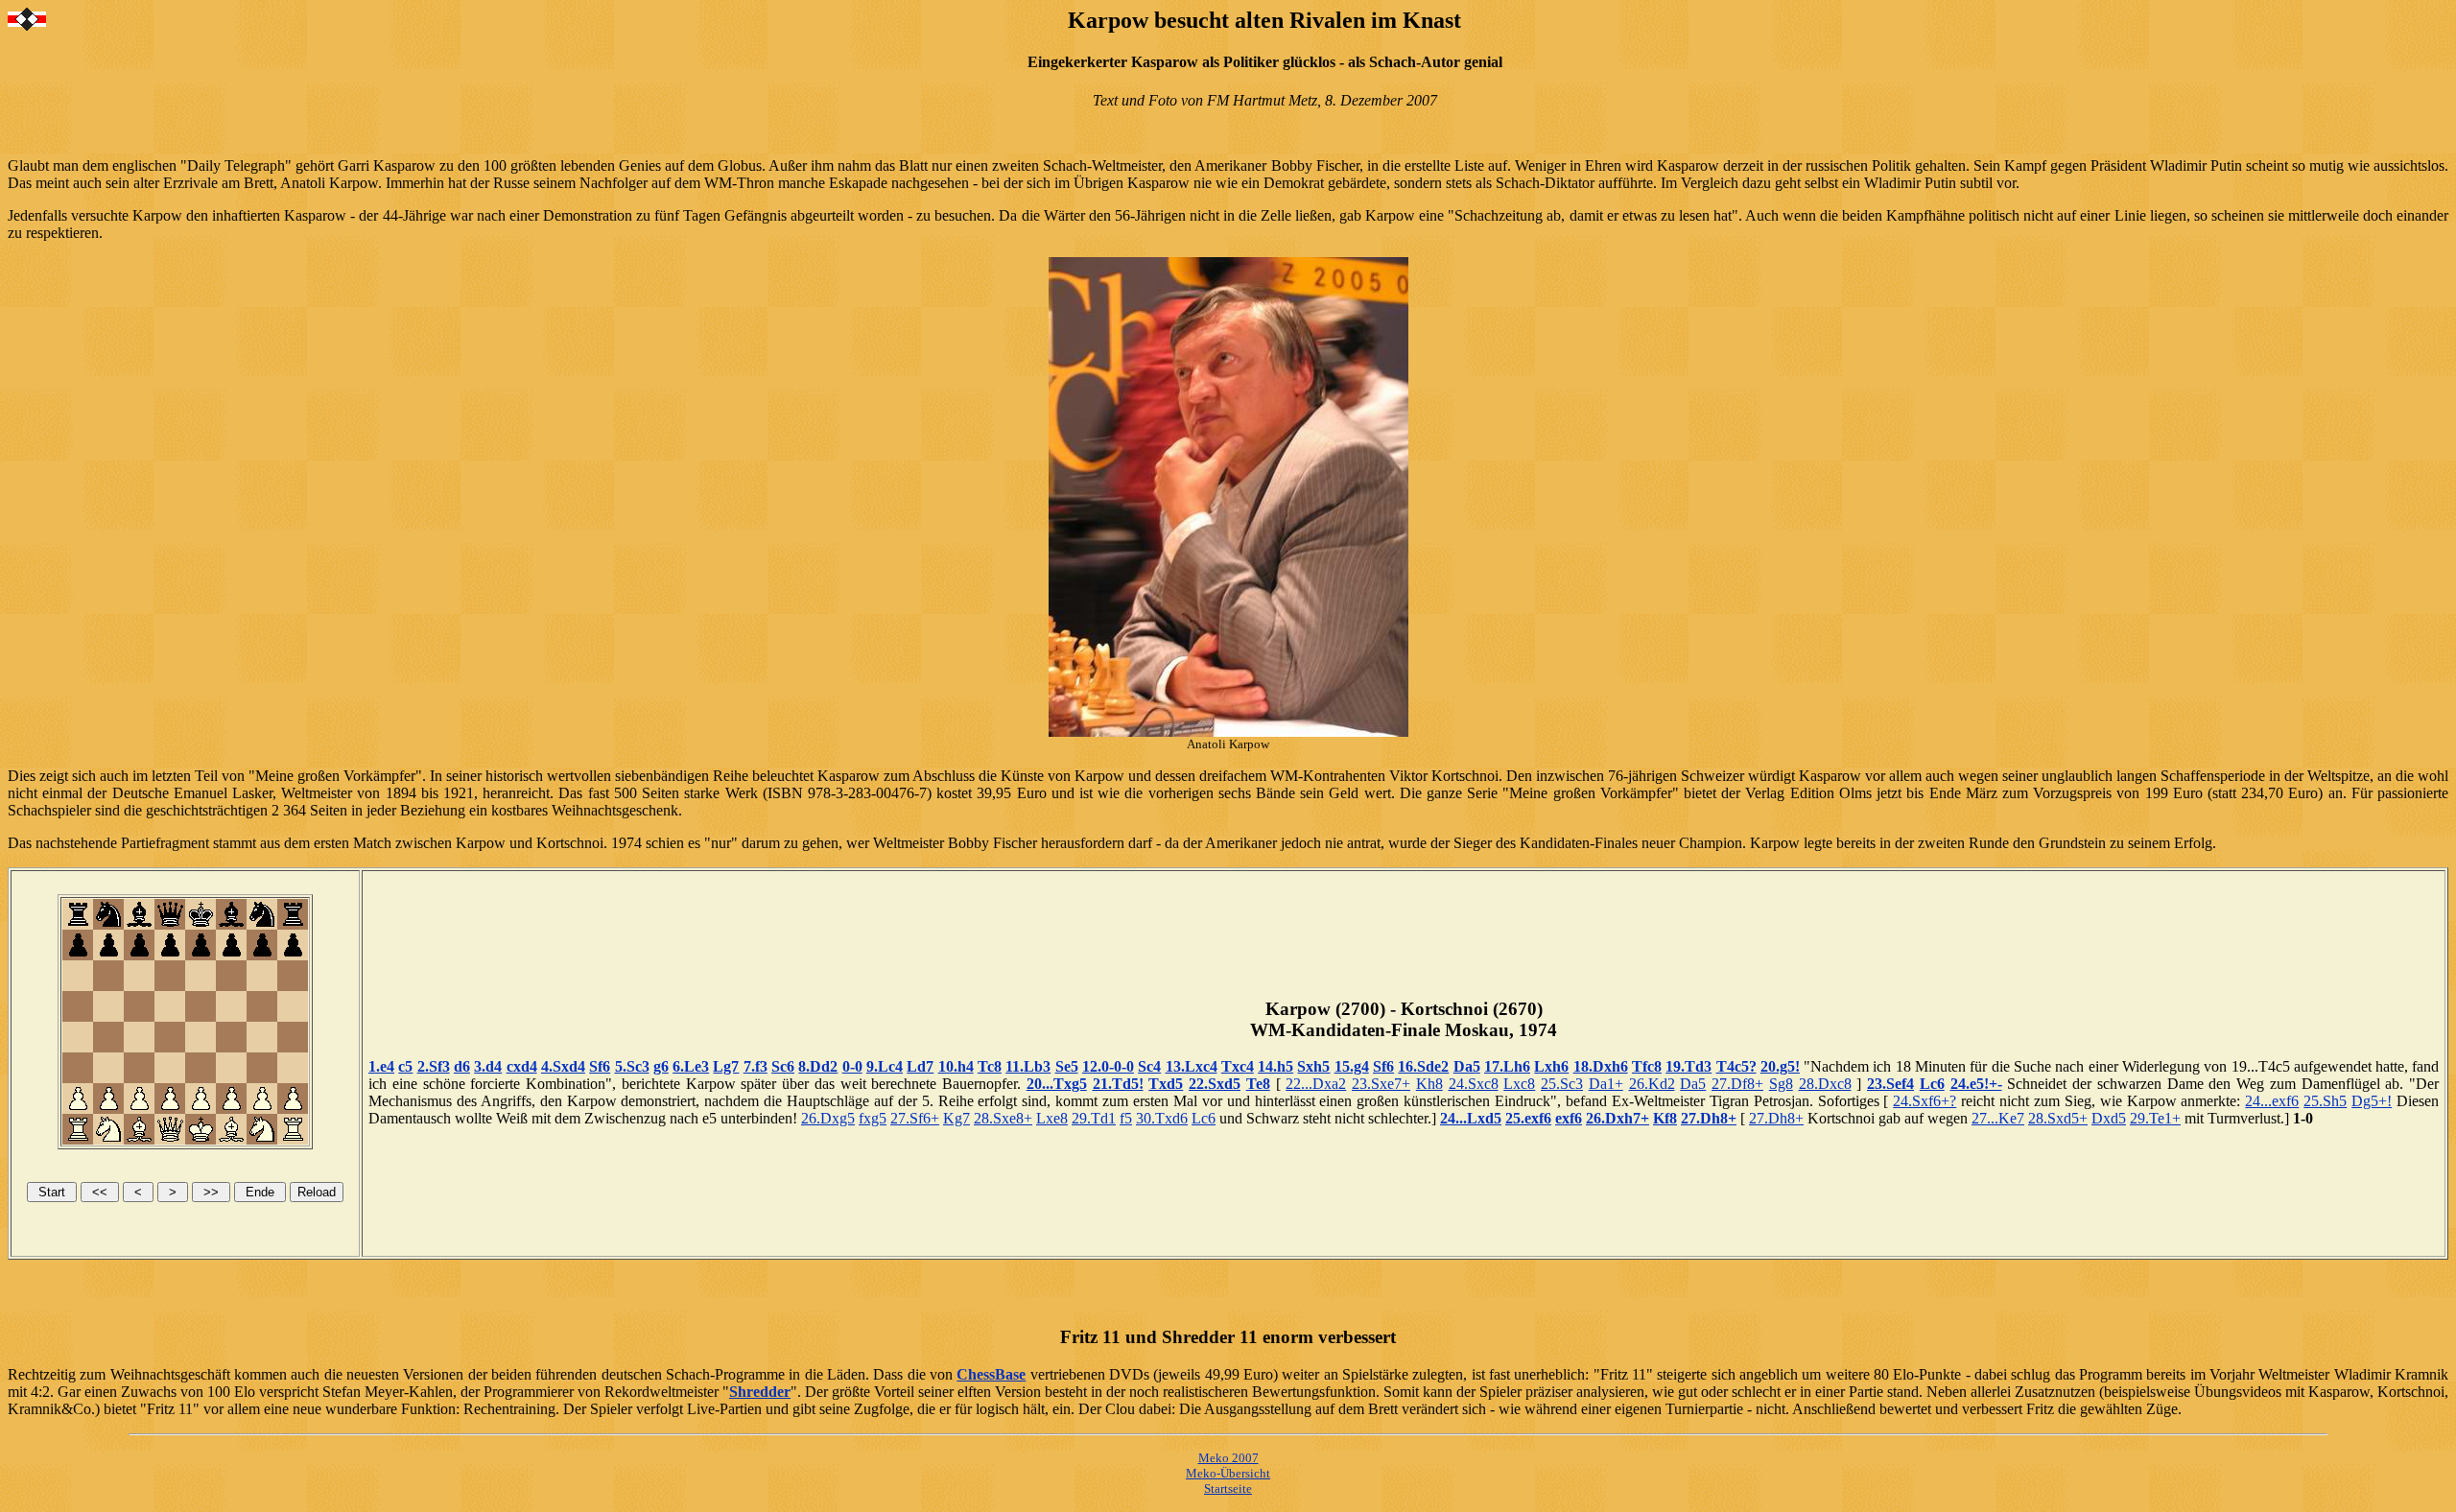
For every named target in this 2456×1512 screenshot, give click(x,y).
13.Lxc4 (1192, 1066)
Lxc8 (1519, 1084)
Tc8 (990, 1066)
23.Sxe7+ (1381, 1084)
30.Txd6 (1162, 1118)
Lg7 (726, 1066)
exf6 (1569, 1118)
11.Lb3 (1028, 1066)
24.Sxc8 (1474, 1084)
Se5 (1067, 1066)
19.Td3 (1688, 1066)
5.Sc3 (632, 1066)
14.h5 (1275, 1066)
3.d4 (488, 1066)
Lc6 (1932, 1084)
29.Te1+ (2155, 1118)
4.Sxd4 (563, 1066)
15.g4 (1352, 1066)
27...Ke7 (1998, 1118)
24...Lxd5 (1471, 1118)
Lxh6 (1551, 1066)
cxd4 (522, 1066)
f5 (1126, 1118)
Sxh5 (1313, 1066)
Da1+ (1606, 1084)
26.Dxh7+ (1618, 1118)
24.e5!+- (1976, 1084)
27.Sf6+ (915, 1118)
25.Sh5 (2325, 1101)
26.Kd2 (1652, 1084)
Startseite (1228, 1488)
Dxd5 (2109, 1118)
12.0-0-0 (1108, 1066)
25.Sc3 (1562, 1084)
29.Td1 (1094, 1118)
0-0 (852, 1066)
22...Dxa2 (1316, 1084)
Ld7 (920, 1066)
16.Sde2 (1423, 1066)
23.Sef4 (1890, 1084)
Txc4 (1238, 1066)
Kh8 (1429, 1084)
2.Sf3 (434, 1066)
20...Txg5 (1057, 1084)
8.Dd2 (818, 1066)
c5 (405, 1066)
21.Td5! (1118, 1084)
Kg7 (956, 1118)
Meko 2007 (1228, 1458)
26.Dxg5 (828, 1118)
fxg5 (873, 1118)
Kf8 (1665, 1118)
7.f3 (756, 1066)
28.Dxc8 (1825, 1084)
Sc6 (783, 1066)
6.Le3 (691, 1066)
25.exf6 (1528, 1118)
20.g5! (1780, 1066)
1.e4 (381, 1066)
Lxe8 (1052, 1118)
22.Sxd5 (1215, 1084)
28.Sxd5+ (2058, 1118)
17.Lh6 (1507, 1066)
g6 (661, 1066)
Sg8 (1781, 1084)
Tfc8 (1647, 1066)
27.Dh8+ (1709, 1118)
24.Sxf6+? (1925, 1101)
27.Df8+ (1737, 1084)
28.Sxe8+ (1003, 1118)
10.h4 (956, 1066)
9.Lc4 (885, 1066)
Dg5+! (2372, 1101)
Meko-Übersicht (1228, 1473)
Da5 (1467, 1066)
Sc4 (1149, 1066)
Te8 (1258, 1084)
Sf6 (600, 1066)
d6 (462, 1066)
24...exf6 (2272, 1101)
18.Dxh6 (1601, 1066)
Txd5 (1166, 1084)
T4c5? (1736, 1066)
